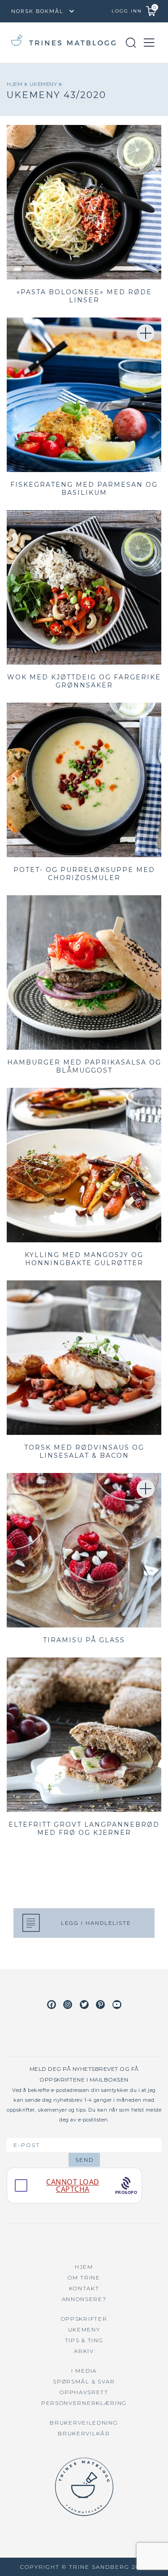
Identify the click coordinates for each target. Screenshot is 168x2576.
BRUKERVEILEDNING (84, 2423)
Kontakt (84, 2288)
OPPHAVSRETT (84, 2392)
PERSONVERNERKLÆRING (84, 2403)
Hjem (15, 84)
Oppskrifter (84, 2319)
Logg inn (127, 11)
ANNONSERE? (84, 2299)
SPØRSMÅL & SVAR (84, 2381)
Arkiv (84, 2351)
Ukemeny (44, 84)
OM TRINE (84, 2278)
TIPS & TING (84, 2340)
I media (84, 2371)
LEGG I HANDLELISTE (96, 1923)
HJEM (84, 2267)
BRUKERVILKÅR (84, 2433)
